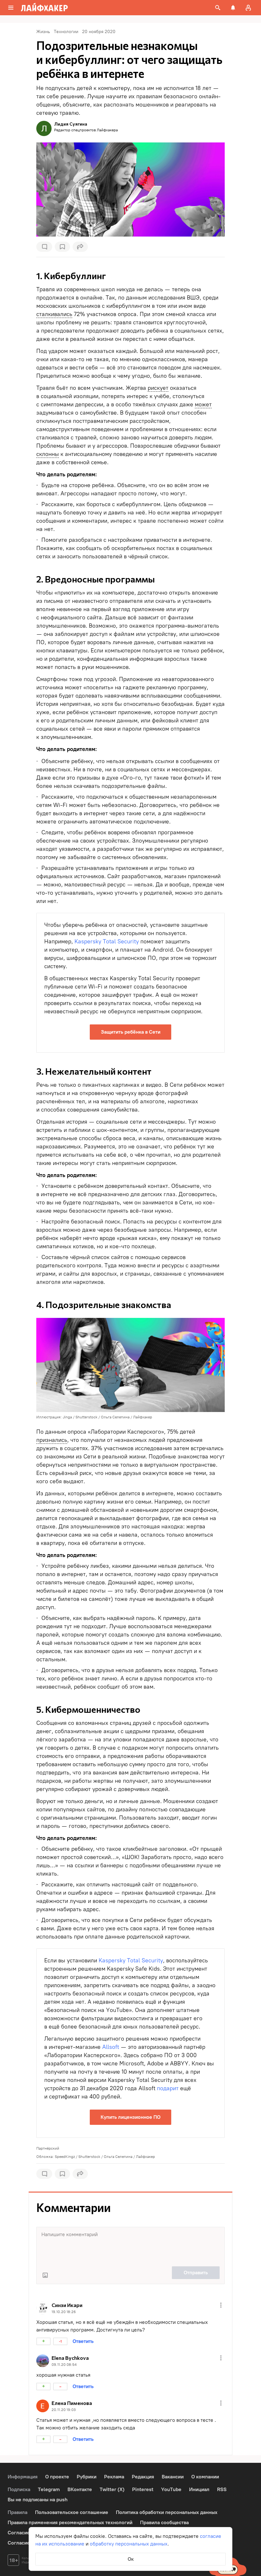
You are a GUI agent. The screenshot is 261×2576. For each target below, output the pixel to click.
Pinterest (143, 2489)
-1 (60, 2341)
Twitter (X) (112, 2489)
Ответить (83, 2341)
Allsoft (111, 2047)
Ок (131, 2559)
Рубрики (87, 2477)
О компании (205, 2477)
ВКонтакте (80, 2489)
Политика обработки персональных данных (167, 2512)
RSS (222, 2489)
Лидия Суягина (71, 124)
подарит (168, 2088)
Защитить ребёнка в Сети (131, 1032)
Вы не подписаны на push (38, 2500)
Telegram (49, 2489)
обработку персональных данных (129, 2544)
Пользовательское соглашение (72, 2512)
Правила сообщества (164, 2522)
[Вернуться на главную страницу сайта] (44, 8)
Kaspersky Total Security (107, 941)
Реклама (114, 2477)
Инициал (199, 2489)
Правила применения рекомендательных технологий (70, 2522)
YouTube (171, 2489)
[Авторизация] (248, 8)
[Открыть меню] (221, 2305)
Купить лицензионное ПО (130, 2117)
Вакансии (173, 2477)
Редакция (143, 2477)
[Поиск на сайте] (218, 8)
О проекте (57, 2477)
